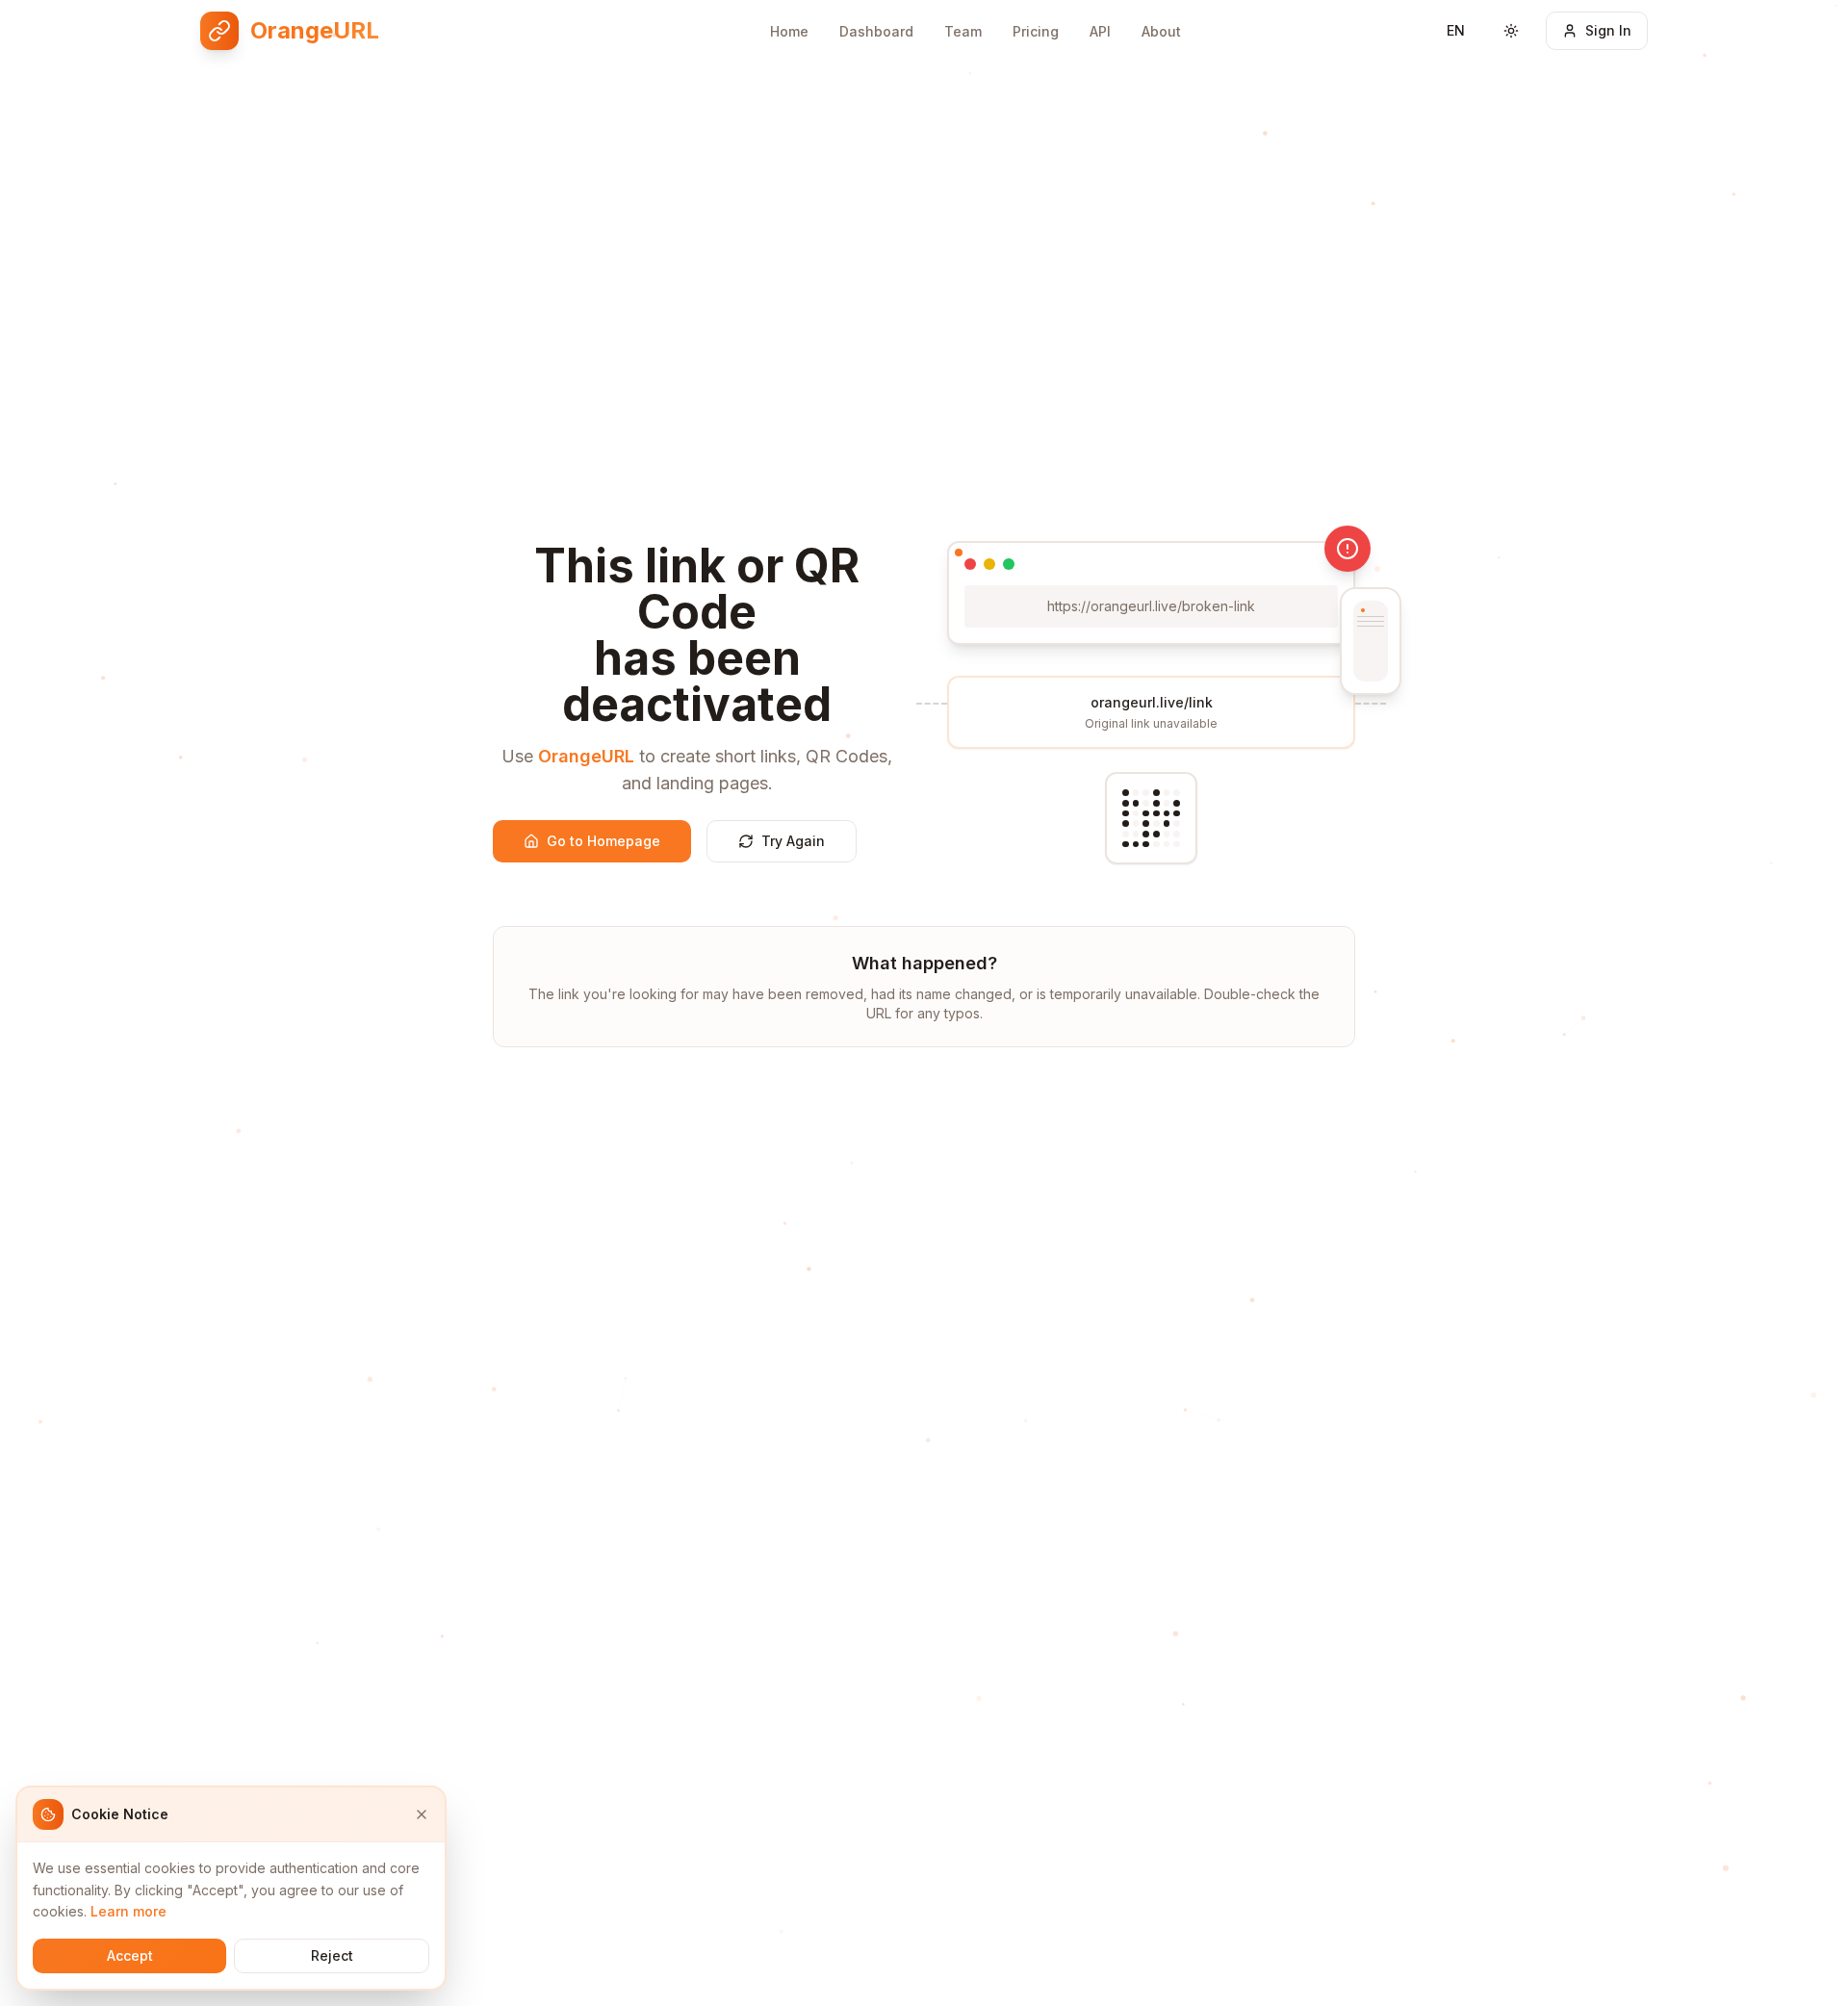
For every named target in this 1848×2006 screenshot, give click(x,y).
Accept (130, 1955)
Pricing (1036, 31)
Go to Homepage (603, 841)
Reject (332, 1955)
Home (789, 31)
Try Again (793, 841)
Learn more (128, 1911)
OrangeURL (586, 756)
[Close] (422, 1814)
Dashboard (876, 31)
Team (963, 31)
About (1161, 31)
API (1100, 31)
